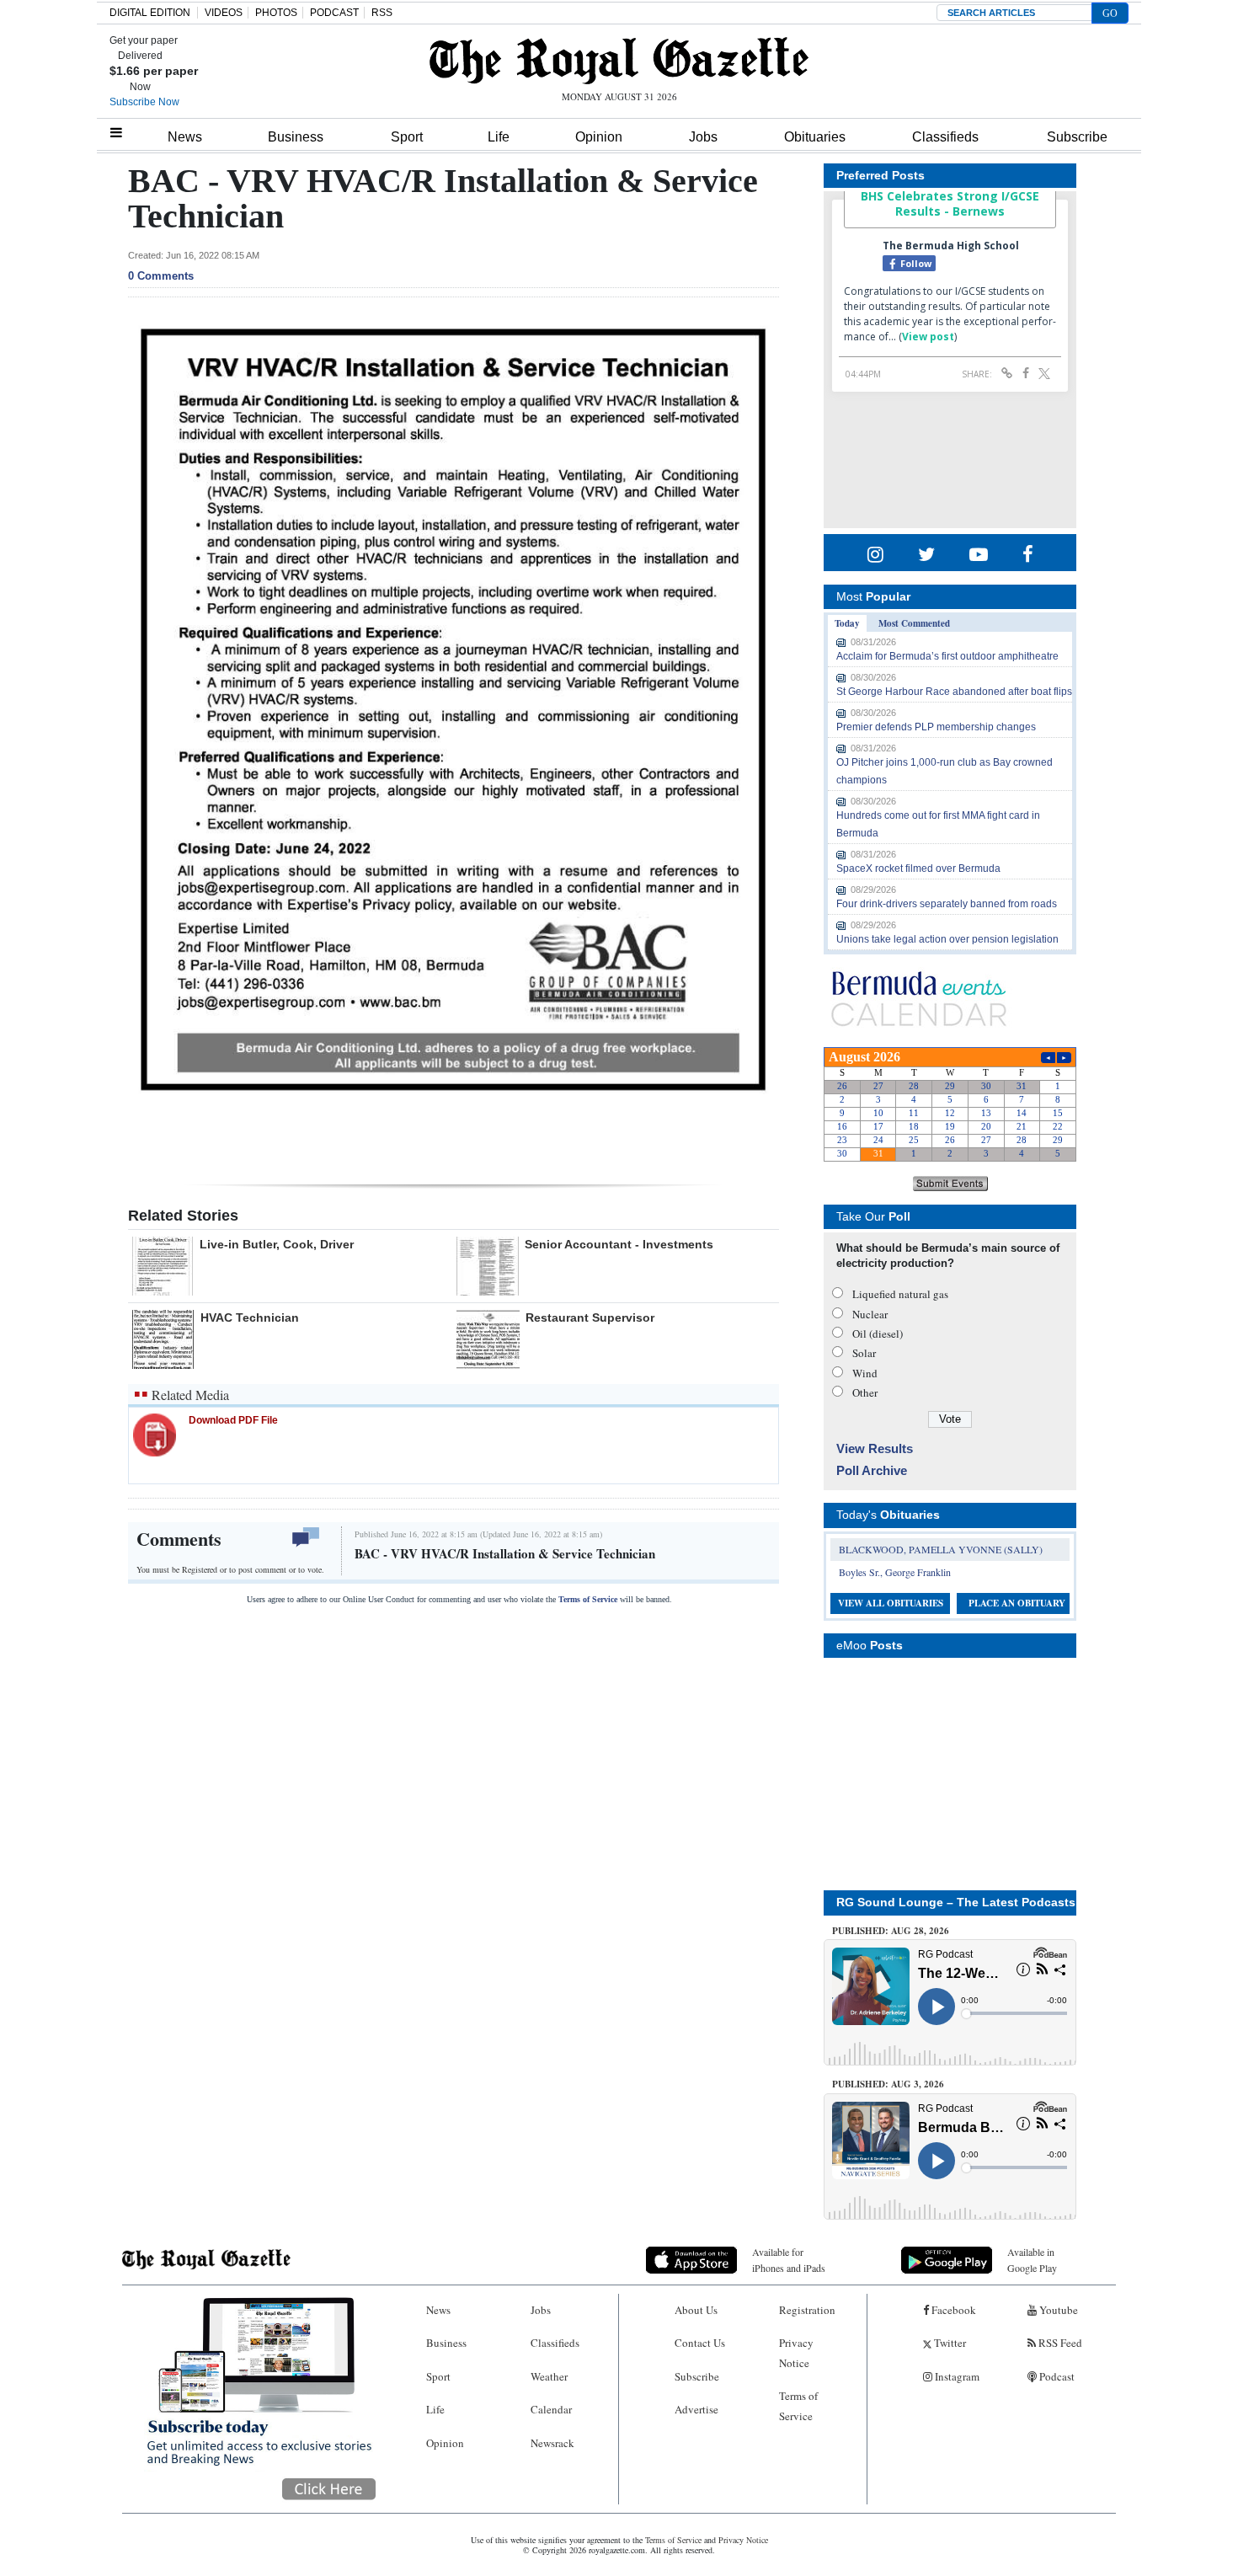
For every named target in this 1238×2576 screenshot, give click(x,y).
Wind (865, 1373)
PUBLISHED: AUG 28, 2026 (891, 1931)
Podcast (1056, 2376)
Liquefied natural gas (900, 1294)
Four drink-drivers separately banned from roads (947, 904)
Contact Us (700, 2343)
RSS (382, 13)
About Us (696, 2310)
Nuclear (870, 1314)
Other (865, 1392)
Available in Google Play (1032, 2260)
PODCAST (334, 13)
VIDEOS (224, 13)
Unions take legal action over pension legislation (947, 939)
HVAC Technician (250, 1317)
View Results (875, 1448)
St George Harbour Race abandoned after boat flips (954, 692)
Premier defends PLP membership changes (936, 727)
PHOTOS (276, 13)
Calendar (551, 2409)
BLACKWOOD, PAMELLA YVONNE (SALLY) (941, 1549)
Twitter (949, 2343)
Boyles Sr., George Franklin (895, 1572)
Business (296, 137)
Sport (407, 137)
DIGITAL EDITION (150, 13)
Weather (549, 2376)
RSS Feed (1059, 2343)
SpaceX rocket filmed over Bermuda (918, 868)
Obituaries (815, 137)
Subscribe (1077, 137)
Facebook (953, 2310)
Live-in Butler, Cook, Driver (277, 1244)
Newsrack (552, 2443)
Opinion (599, 137)
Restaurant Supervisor (590, 1317)
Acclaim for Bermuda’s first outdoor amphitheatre (947, 656)
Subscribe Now (144, 102)
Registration (807, 2310)
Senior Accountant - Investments (619, 1244)
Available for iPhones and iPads (789, 2260)
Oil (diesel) (878, 1333)
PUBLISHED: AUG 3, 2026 (888, 2084)
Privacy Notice (796, 2352)
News (185, 137)
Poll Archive (872, 1470)
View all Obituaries (891, 1603)
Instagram (956, 2376)
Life (499, 137)
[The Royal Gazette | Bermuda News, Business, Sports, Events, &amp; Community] (619, 61)
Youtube (1057, 2310)
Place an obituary (1017, 1603)
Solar (864, 1353)
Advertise (696, 2409)
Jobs (703, 137)
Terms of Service (588, 1599)
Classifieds (945, 137)
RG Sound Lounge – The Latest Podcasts (956, 1902)
